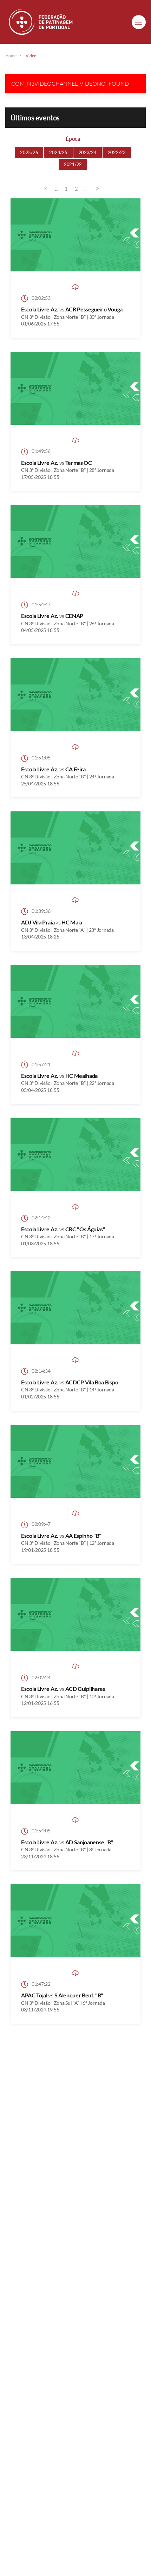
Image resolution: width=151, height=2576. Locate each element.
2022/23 (117, 152)
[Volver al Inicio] (41, 22)
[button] (139, 22)
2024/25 (58, 152)
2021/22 (73, 164)
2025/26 (29, 152)
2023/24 (88, 152)
